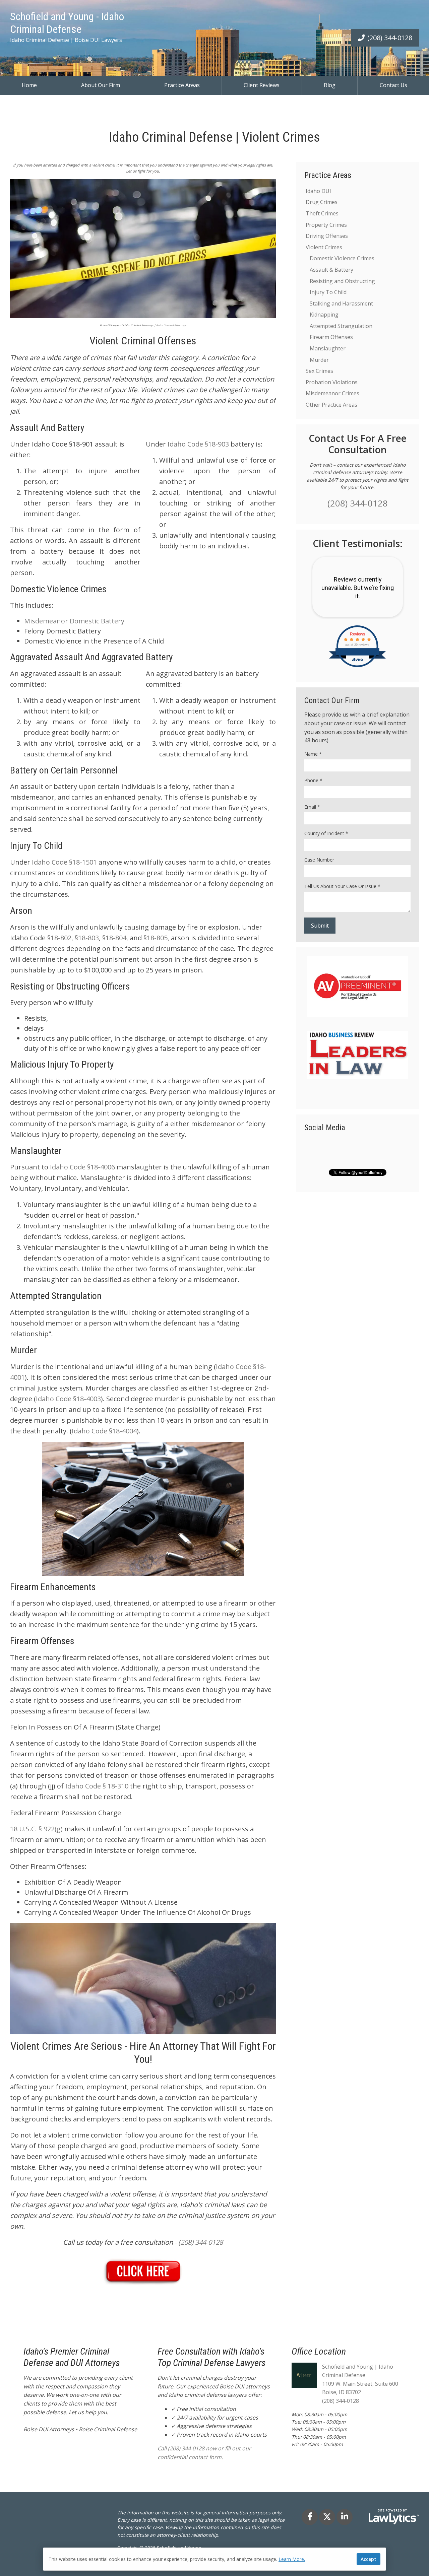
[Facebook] (310, 2517)
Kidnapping (324, 315)
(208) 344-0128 (390, 38)
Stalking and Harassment (341, 303)
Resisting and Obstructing (342, 281)
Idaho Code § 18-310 (97, 1786)
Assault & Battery (331, 270)
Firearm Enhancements (53, 1587)
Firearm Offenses (42, 1641)
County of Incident (326, 833)
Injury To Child (36, 846)
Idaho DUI (318, 191)
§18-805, (156, 938)
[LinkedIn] (345, 2517)
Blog (330, 85)
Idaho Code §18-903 (198, 444)
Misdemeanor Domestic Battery (74, 621)
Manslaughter (36, 1151)
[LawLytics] (394, 2517)
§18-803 (87, 938)
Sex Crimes (319, 371)
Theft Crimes (322, 213)
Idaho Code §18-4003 (68, 1399)
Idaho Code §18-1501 (64, 862)
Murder (23, 1350)
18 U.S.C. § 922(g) (36, 1829)
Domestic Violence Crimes (58, 589)
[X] (327, 2517)
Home (29, 85)
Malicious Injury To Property (62, 1064)
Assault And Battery (47, 428)
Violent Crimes (324, 247)
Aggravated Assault (46, 657)
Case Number (319, 860)
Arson (21, 911)
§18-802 (59, 938)
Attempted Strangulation (56, 1296)
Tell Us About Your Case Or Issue (342, 886)
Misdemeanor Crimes (332, 393)
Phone (313, 780)
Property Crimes (326, 225)
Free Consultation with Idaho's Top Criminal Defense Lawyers (211, 2357)
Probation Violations (332, 382)
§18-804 (114, 938)
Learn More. (292, 2559)
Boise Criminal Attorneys (171, 325)
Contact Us (393, 85)
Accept (369, 2559)
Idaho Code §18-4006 (82, 1167)
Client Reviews (262, 85)
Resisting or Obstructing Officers (70, 986)
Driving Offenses (327, 236)
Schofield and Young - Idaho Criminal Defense (67, 23)
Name (313, 754)
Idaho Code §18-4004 (104, 1431)
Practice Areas (182, 85)
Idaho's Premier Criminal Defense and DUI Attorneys (72, 2357)
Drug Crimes (322, 202)
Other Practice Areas (331, 405)
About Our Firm (101, 85)
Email (312, 807)
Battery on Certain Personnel (64, 770)
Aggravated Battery (137, 657)
